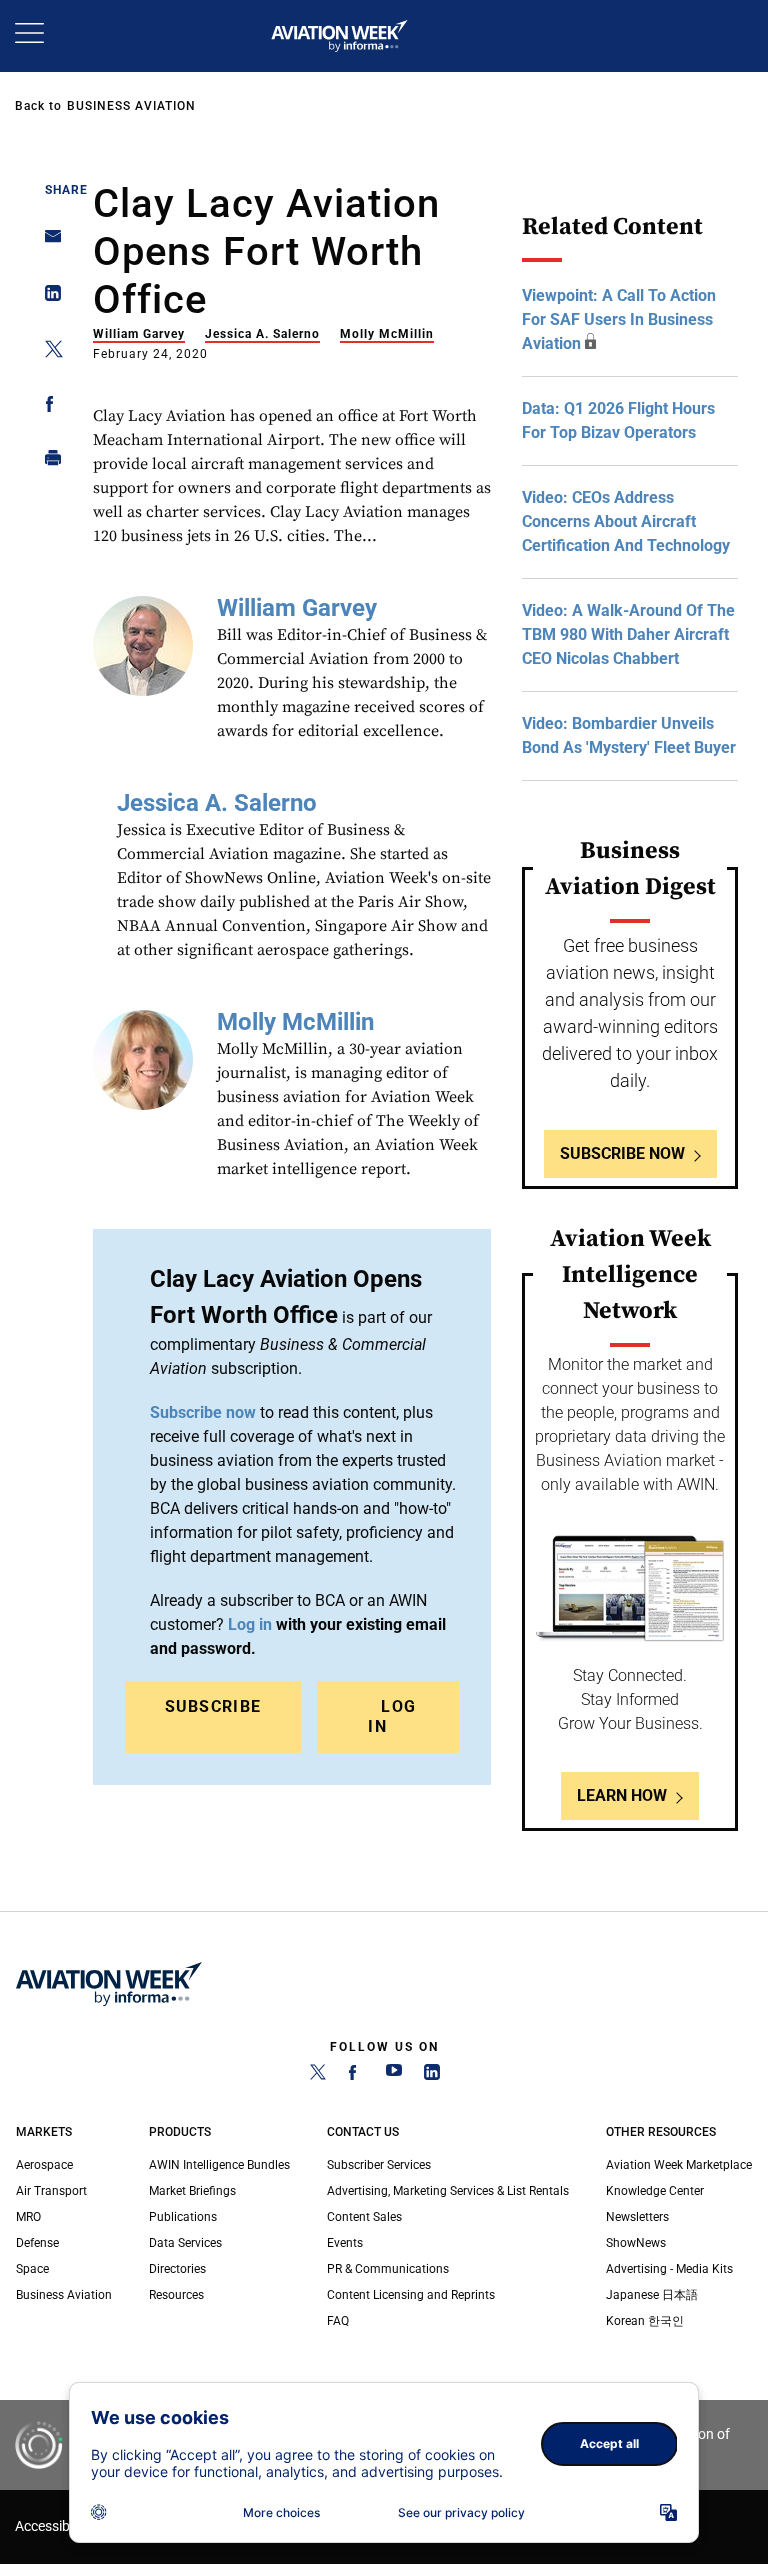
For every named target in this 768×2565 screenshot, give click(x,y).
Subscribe (213, 1706)
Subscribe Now (622, 1153)
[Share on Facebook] (47, 407)
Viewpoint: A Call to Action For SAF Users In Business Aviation (619, 319)
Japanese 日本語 (652, 2295)
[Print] (47, 462)
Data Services (185, 2243)
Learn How (622, 1795)
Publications (183, 2217)
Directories (177, 2269)
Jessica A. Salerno (262, 334)
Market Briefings (192, 2191)
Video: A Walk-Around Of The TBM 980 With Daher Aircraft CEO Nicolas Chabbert (628, 634)
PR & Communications (388, 2269)
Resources (176, 2295)
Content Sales (364, 2217)
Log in (388, 1716)
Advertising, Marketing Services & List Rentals (448, 2191)
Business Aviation (131, 106)
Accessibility (53, 2526)
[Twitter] (318, 2076)
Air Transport (51, 2191)
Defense (37, 2243)
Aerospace (44, 2165)
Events (345, 2243)
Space (32, 2269)
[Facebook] (356, 2076)
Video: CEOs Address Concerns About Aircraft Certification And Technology (626, 521)
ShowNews (636, 2243)
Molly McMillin (387, 334)
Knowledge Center (655, 2191)
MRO (28, 2217)
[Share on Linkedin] (47, 297)
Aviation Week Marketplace (679, 2165)
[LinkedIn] (432, 2076)
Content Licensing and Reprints (411, 2295)
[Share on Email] (47, 242)
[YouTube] (394, 2076)
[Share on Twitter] (47, 352)
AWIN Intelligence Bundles (219, 2165)
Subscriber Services (379, 2165)
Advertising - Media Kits (669, 2269)
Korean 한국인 (645, 2321)
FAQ (338, 2321)
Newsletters (637, 2217)
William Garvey (139, 334)
